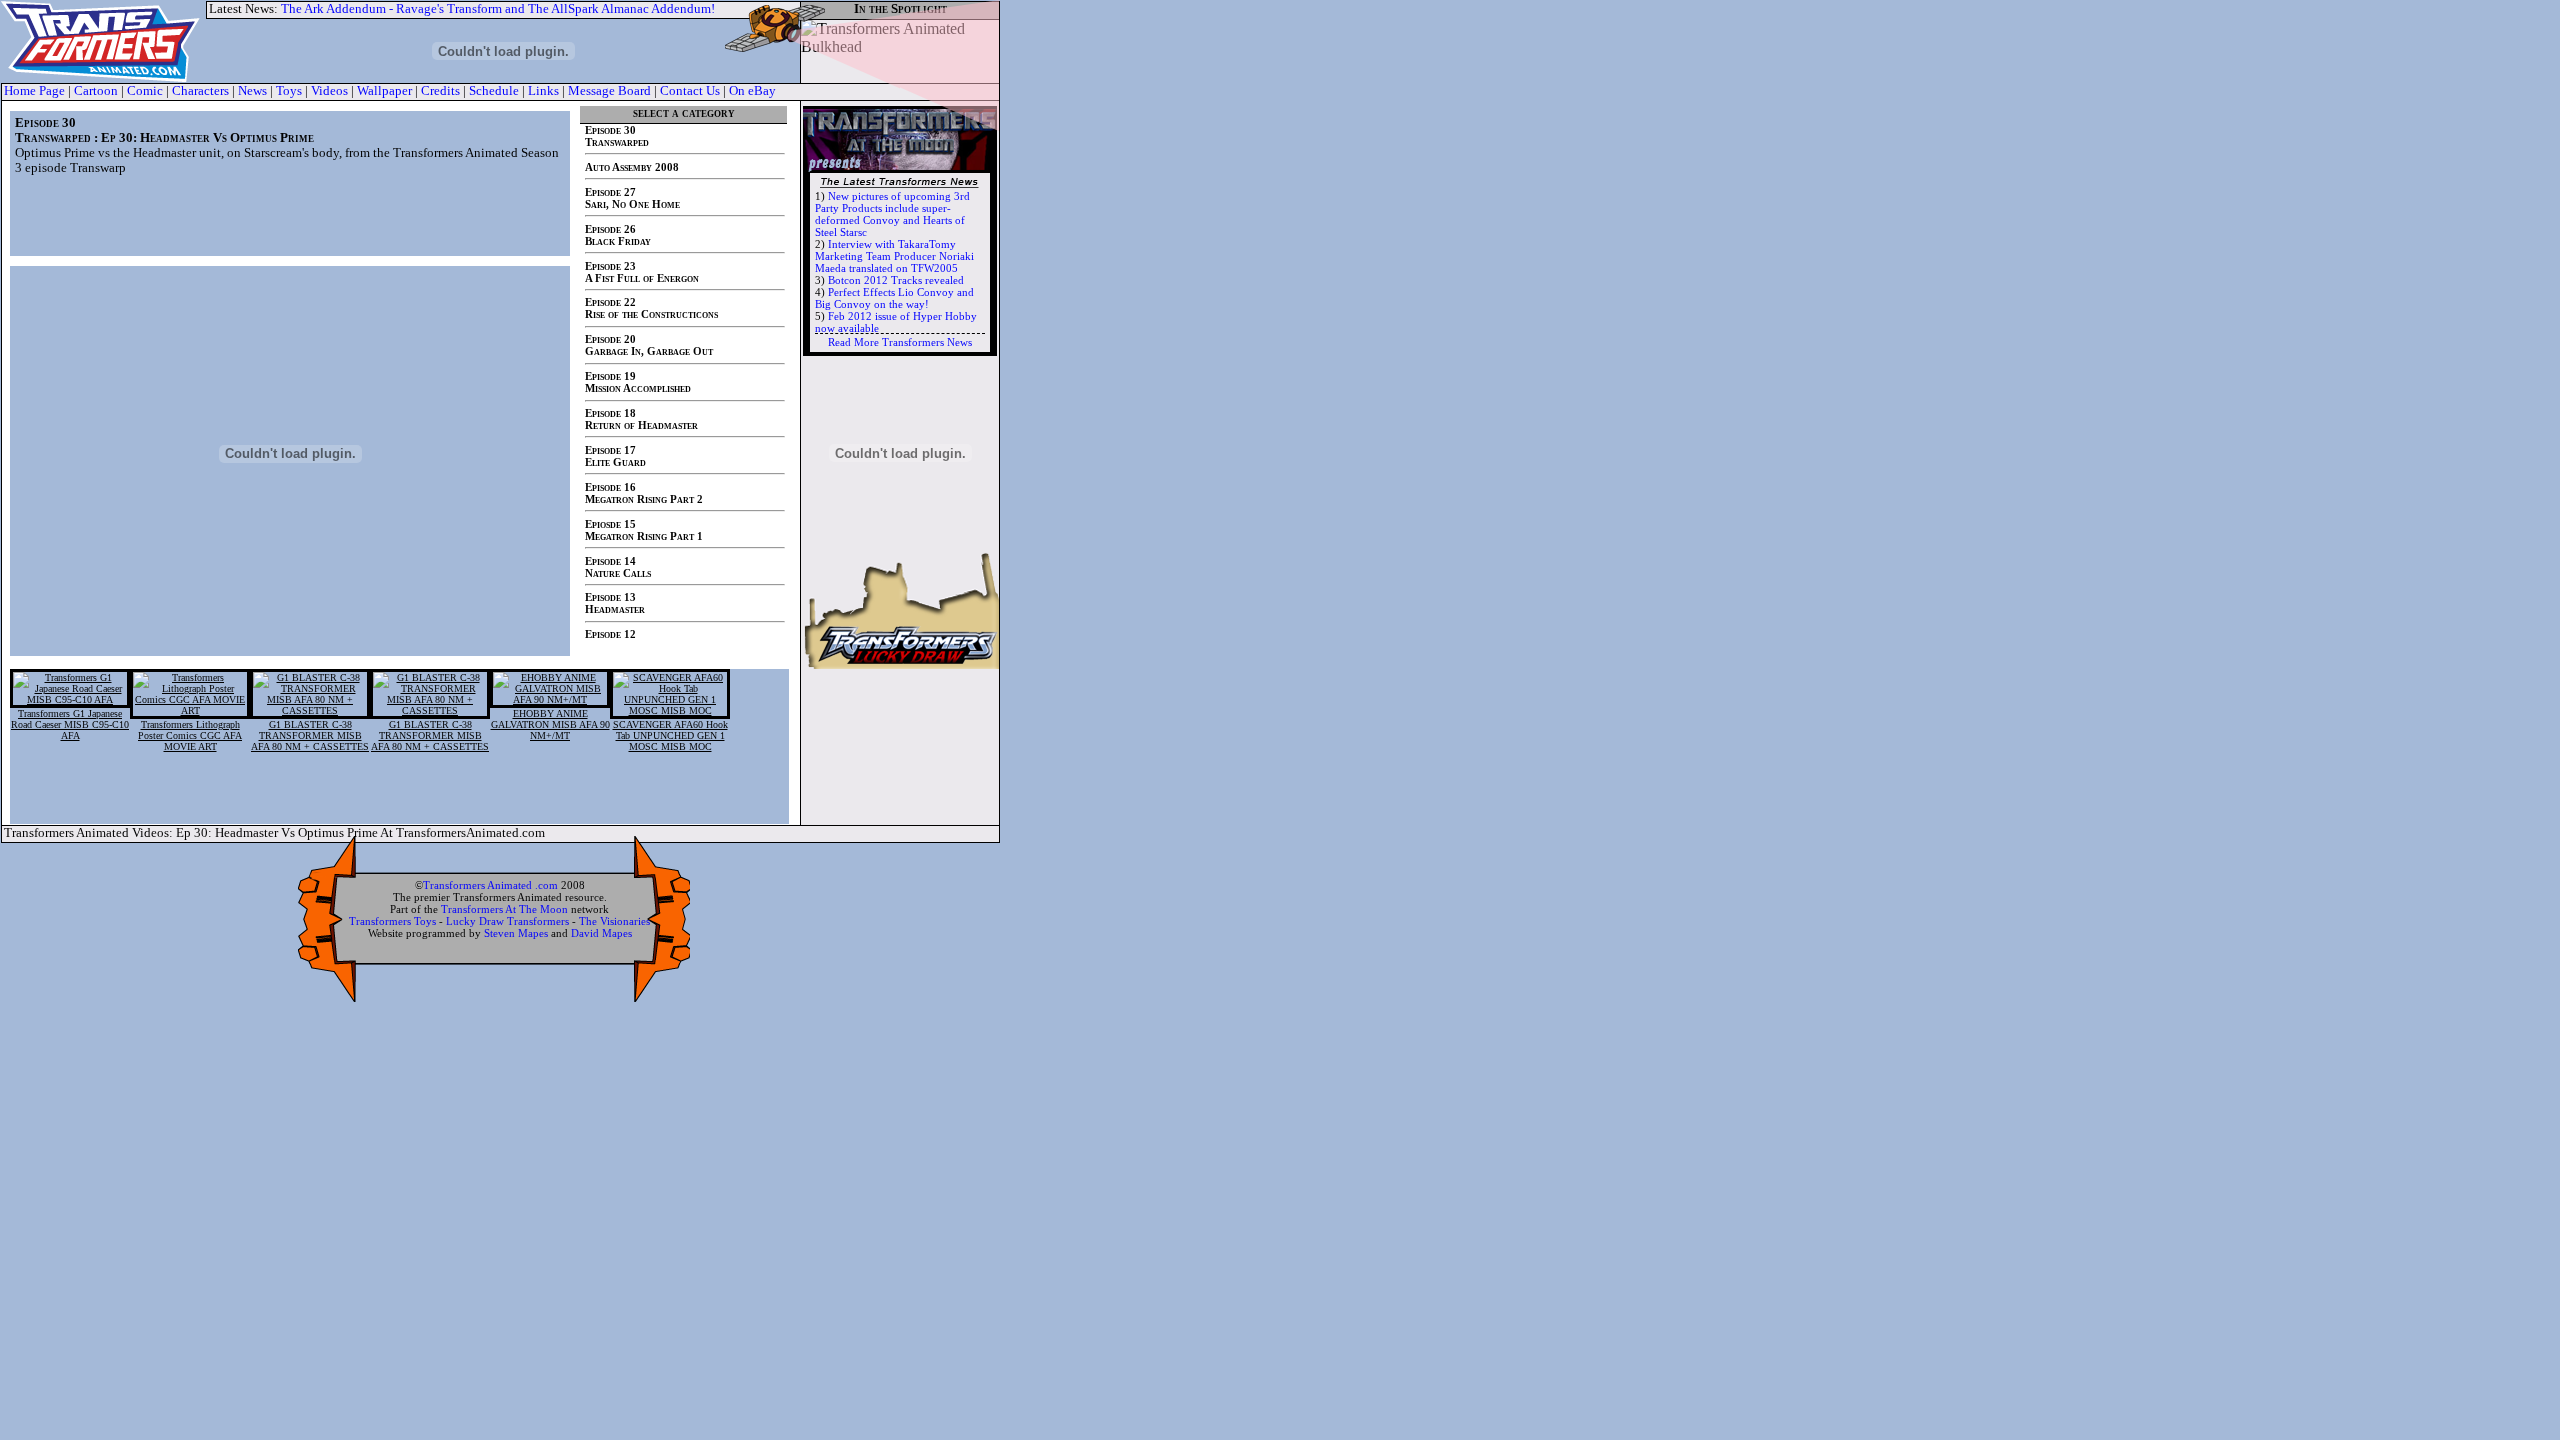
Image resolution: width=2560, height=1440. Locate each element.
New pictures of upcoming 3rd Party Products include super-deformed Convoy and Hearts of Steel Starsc (892, 214)
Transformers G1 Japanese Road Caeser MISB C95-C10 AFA (70, 724)
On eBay (752, 91)
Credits (440, 91)
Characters (200, 91)
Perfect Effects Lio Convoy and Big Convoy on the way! (894, 298)
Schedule (494, 91)
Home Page (34, 91)
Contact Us (690, 91)
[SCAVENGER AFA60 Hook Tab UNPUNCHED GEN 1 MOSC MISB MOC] (670, 710)
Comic (145, 91)
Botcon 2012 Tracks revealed (896, 280)
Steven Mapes (516, 933)
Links (543, 91)
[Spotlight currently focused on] (900, 49)
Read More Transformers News (900, 342)
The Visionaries (614, 921)
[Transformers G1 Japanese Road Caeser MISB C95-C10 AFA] (70, 699)
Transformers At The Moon (504, 909)
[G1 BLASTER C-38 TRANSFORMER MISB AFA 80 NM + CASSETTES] (310, 710)
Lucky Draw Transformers (507, 921)
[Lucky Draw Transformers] (900, 663)
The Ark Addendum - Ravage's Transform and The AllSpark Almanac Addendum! (498, 9)
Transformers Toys (392, 921)
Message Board (609, 91)
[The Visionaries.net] (900, 447)
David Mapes (601, 933)
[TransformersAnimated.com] (103, 42)
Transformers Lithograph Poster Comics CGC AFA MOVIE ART (190, 735)
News (252, 91)
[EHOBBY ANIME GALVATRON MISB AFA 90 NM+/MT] (550, 699)
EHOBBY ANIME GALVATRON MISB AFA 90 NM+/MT (550, 724)
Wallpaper (384, 91)
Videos (329, 91)
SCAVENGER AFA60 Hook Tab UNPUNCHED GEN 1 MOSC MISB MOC (670, 735)
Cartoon (96, 91)
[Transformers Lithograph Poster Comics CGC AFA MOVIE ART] (190, 710)
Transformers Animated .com (490, 885)
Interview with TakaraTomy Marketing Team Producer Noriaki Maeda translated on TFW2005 (894, 256)
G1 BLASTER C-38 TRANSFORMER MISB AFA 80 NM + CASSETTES (310, 735)
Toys (289, 91)
